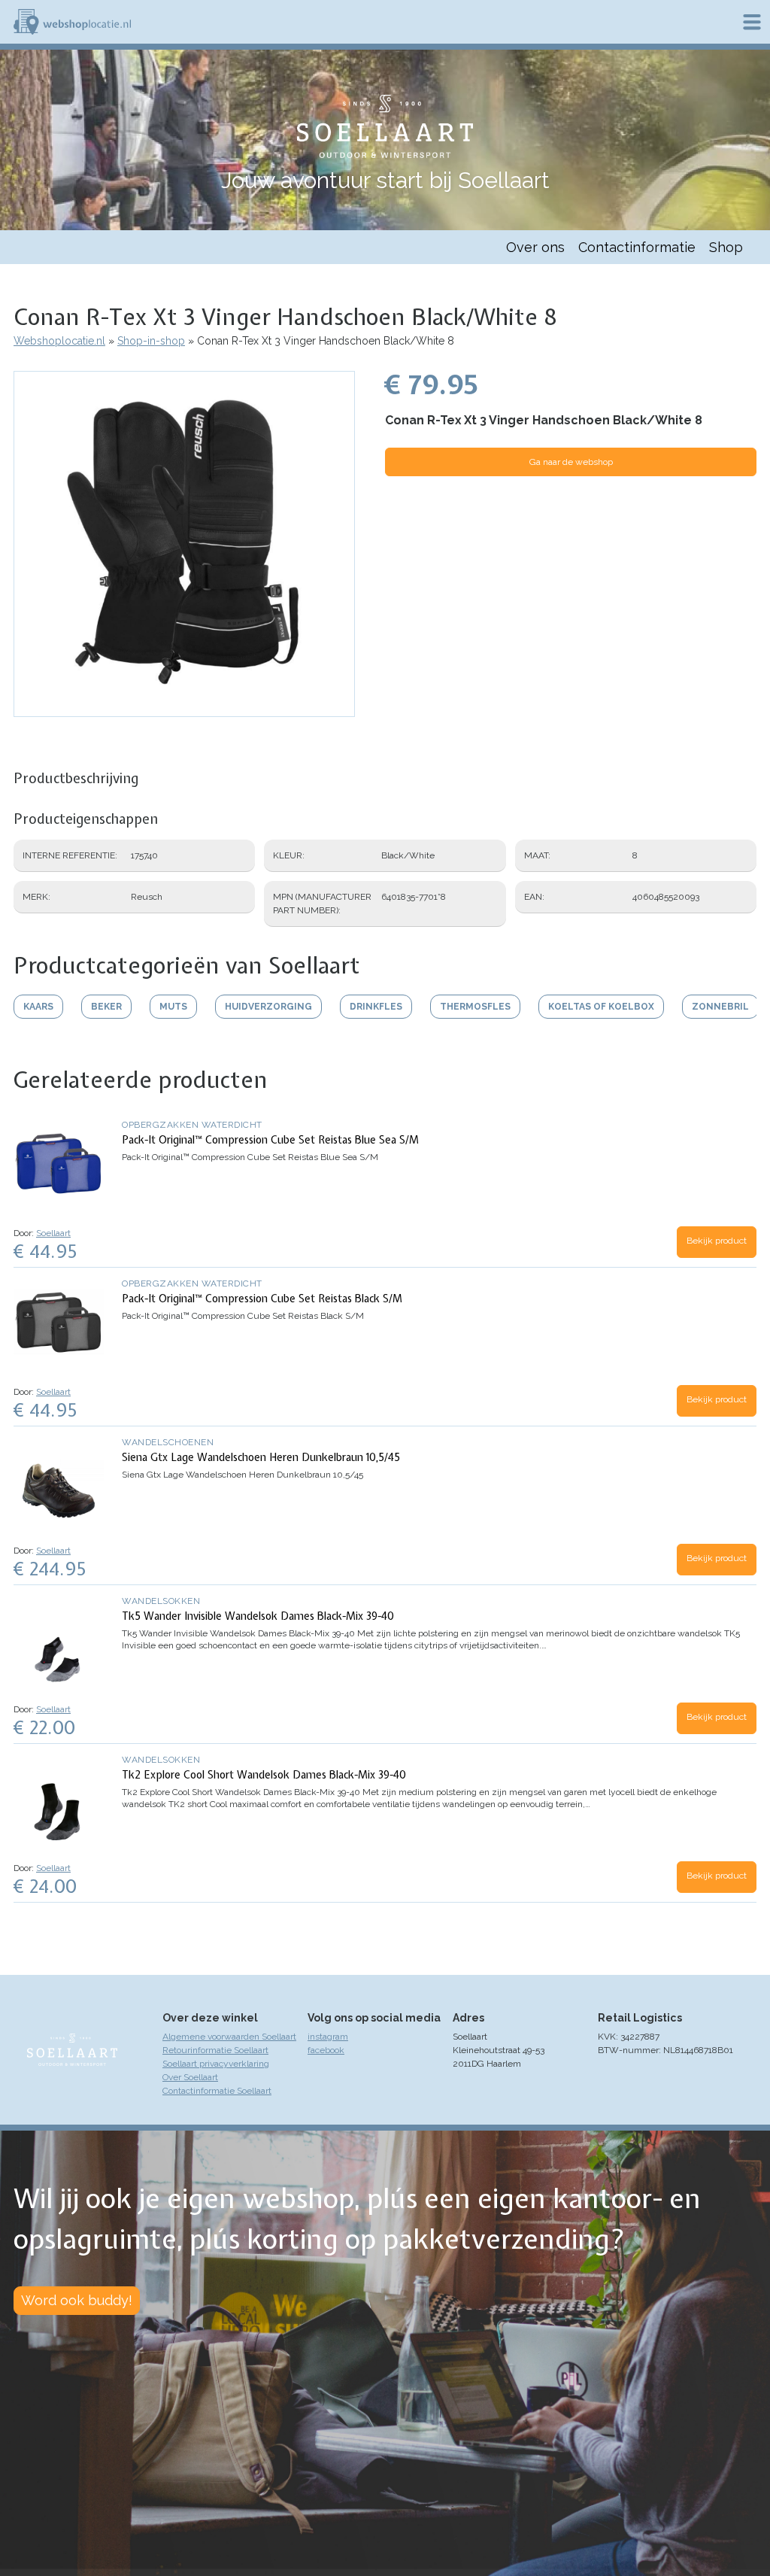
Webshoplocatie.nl (59, 341)
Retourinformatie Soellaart (215, 2050)
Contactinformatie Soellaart (217, 2091)
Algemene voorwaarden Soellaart (229, 2037)
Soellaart (53, 1233)
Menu (752, 22)
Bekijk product (717, 1241)
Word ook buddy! (77, 2300)
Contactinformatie (637, 247)
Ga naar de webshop (571, 462)
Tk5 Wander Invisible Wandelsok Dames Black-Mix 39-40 (258, 1616)
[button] (184, 709)
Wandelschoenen (168, 1442)
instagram (328, 2037)
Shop (726, 247)
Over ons (535, 247)
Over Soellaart (190, 2077)
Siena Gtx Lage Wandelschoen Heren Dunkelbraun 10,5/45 (261, 1457)
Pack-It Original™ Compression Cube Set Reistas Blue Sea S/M (270, 1140)
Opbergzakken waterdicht (192, 1125)
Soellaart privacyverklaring (216, 2064)
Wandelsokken (161, 1601)
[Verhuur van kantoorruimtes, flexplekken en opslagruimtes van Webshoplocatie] (72, 22)
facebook (326, 2050)
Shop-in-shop (151, 341)
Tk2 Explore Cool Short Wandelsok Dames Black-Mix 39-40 (264, 1775)
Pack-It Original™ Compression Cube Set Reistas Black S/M (262, 1299)
